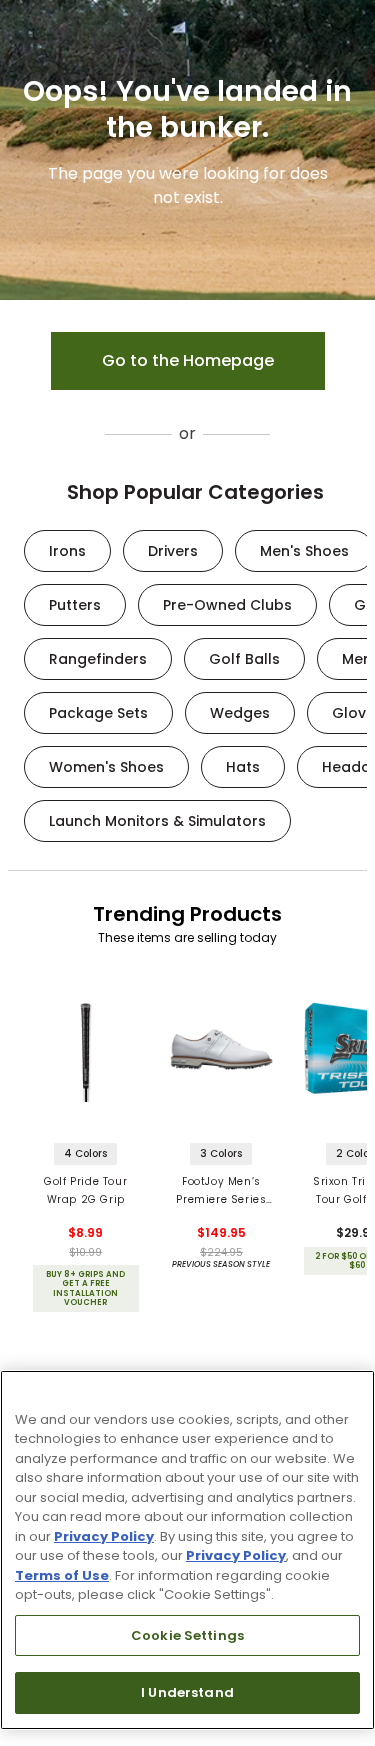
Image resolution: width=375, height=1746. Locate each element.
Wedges (240, 713)
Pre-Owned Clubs (227, 605)
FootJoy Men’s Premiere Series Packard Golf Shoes (221, 1191)
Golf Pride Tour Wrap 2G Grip (85, 1190)
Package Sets (98, 713)
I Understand (187, 1692)
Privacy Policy (104, 1536)
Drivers (173, 551)
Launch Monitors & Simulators (157, 821)
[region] (187, 1550)
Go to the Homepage (188, 360)
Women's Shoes (106, 767)
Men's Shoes (304, 551)
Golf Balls (244, 659)
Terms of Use (62, 1575)
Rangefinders (98, 659)
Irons (67, 551)
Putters (75, 605)
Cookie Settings (187, 1635)
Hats (243, 767)
